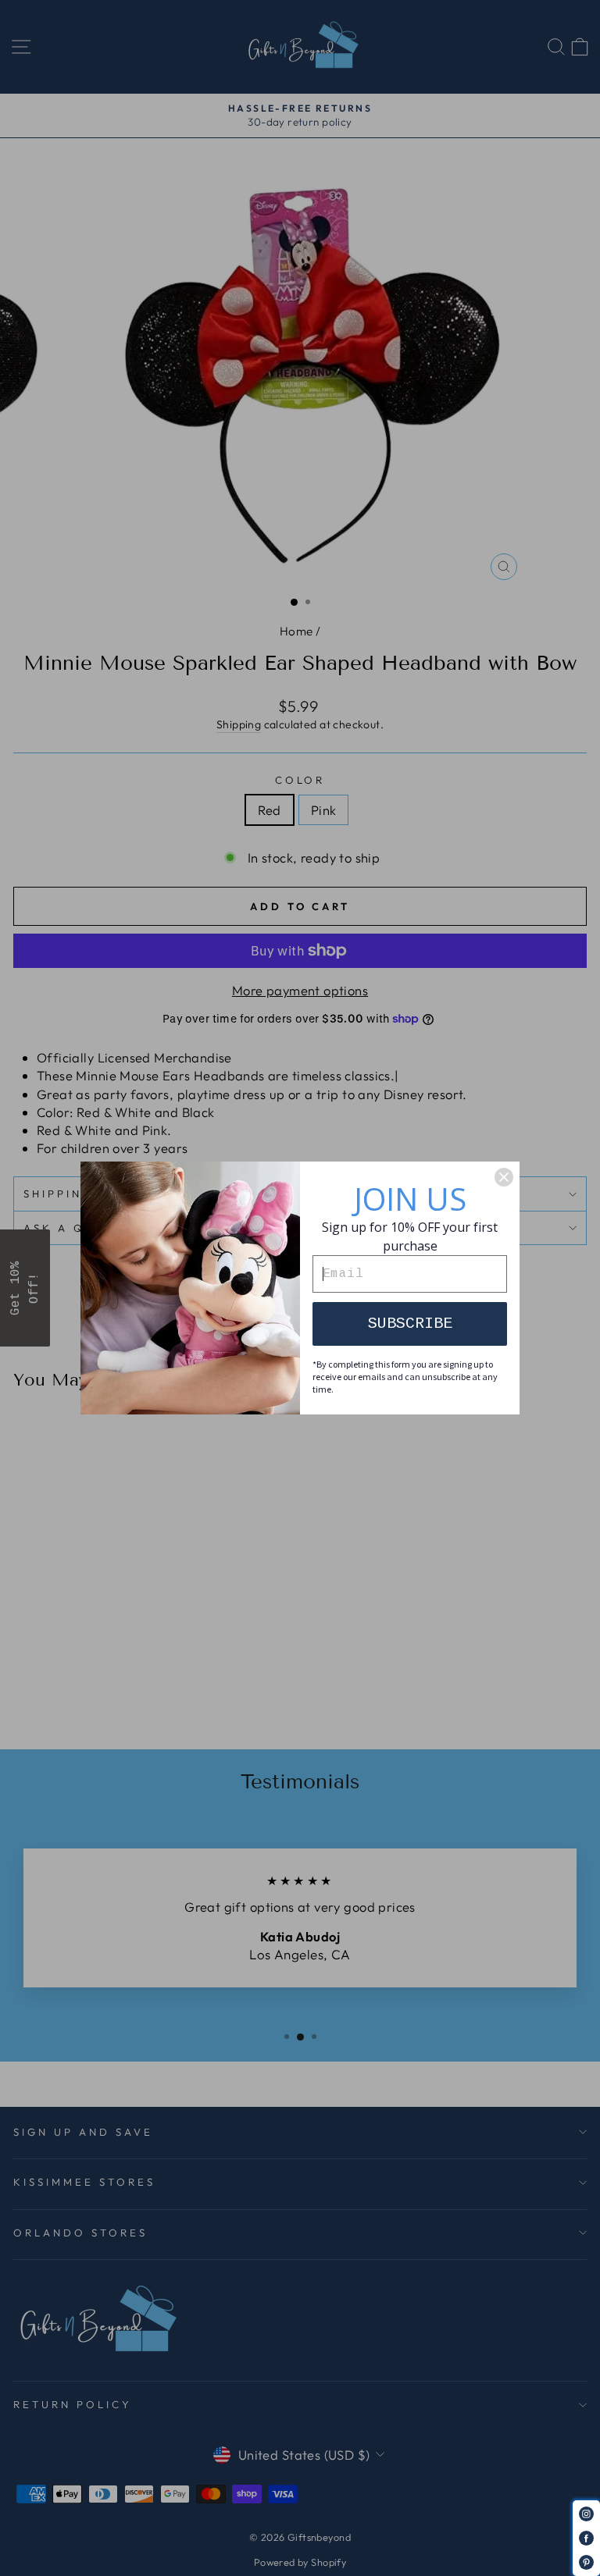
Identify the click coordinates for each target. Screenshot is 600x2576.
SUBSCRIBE (410, 1324)
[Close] (504, 1177)
